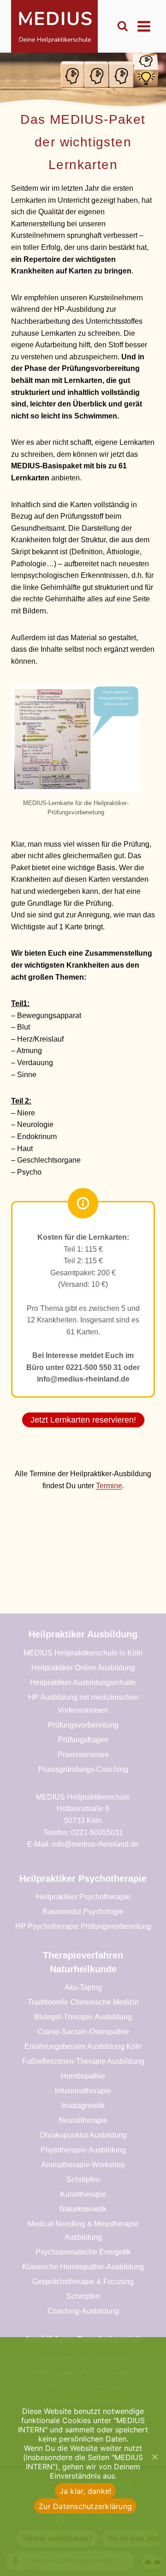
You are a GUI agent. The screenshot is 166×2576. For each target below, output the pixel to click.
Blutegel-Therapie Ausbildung (83, 2017)
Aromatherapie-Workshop (83, 2165)
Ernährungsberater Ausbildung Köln (83, 2046)
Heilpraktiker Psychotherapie (83, 1897)
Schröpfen (83, 2179)
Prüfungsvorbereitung (83, 1725)
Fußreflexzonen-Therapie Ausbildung (83, 2061)
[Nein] (154, 2457)
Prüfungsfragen (83, 1740)
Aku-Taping (83, 1987)
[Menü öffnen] (144, 26)
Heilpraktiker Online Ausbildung (83, 1668)
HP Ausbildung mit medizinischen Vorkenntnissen (83, 1704)
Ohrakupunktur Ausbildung (83, 2135)
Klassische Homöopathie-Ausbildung (83, 2267)
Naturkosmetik (83, 2209)
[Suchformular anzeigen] (123, 26)
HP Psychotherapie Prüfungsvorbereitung (83, 1926)
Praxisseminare (83, 1755)
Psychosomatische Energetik (83, 2252)
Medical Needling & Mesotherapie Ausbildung (83, 2231)
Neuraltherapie (83, 2120)
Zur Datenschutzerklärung (85, 2506)
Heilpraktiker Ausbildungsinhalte (83, 1682)
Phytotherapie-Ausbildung (83, 2150)
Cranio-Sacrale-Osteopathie (83, 2032)
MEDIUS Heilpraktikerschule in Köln (83, 1653)
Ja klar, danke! (86, 2491)
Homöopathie (83, 2076)
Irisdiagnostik (83, 2106)
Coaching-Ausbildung (83, 2311)
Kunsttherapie (83, 2194)
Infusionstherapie (83, 2091)
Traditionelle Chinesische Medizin (83, 2002)
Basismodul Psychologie (83, 1912)
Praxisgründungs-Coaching (83, 1769)
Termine (109, 1486)
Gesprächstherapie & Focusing (83, 2282)
